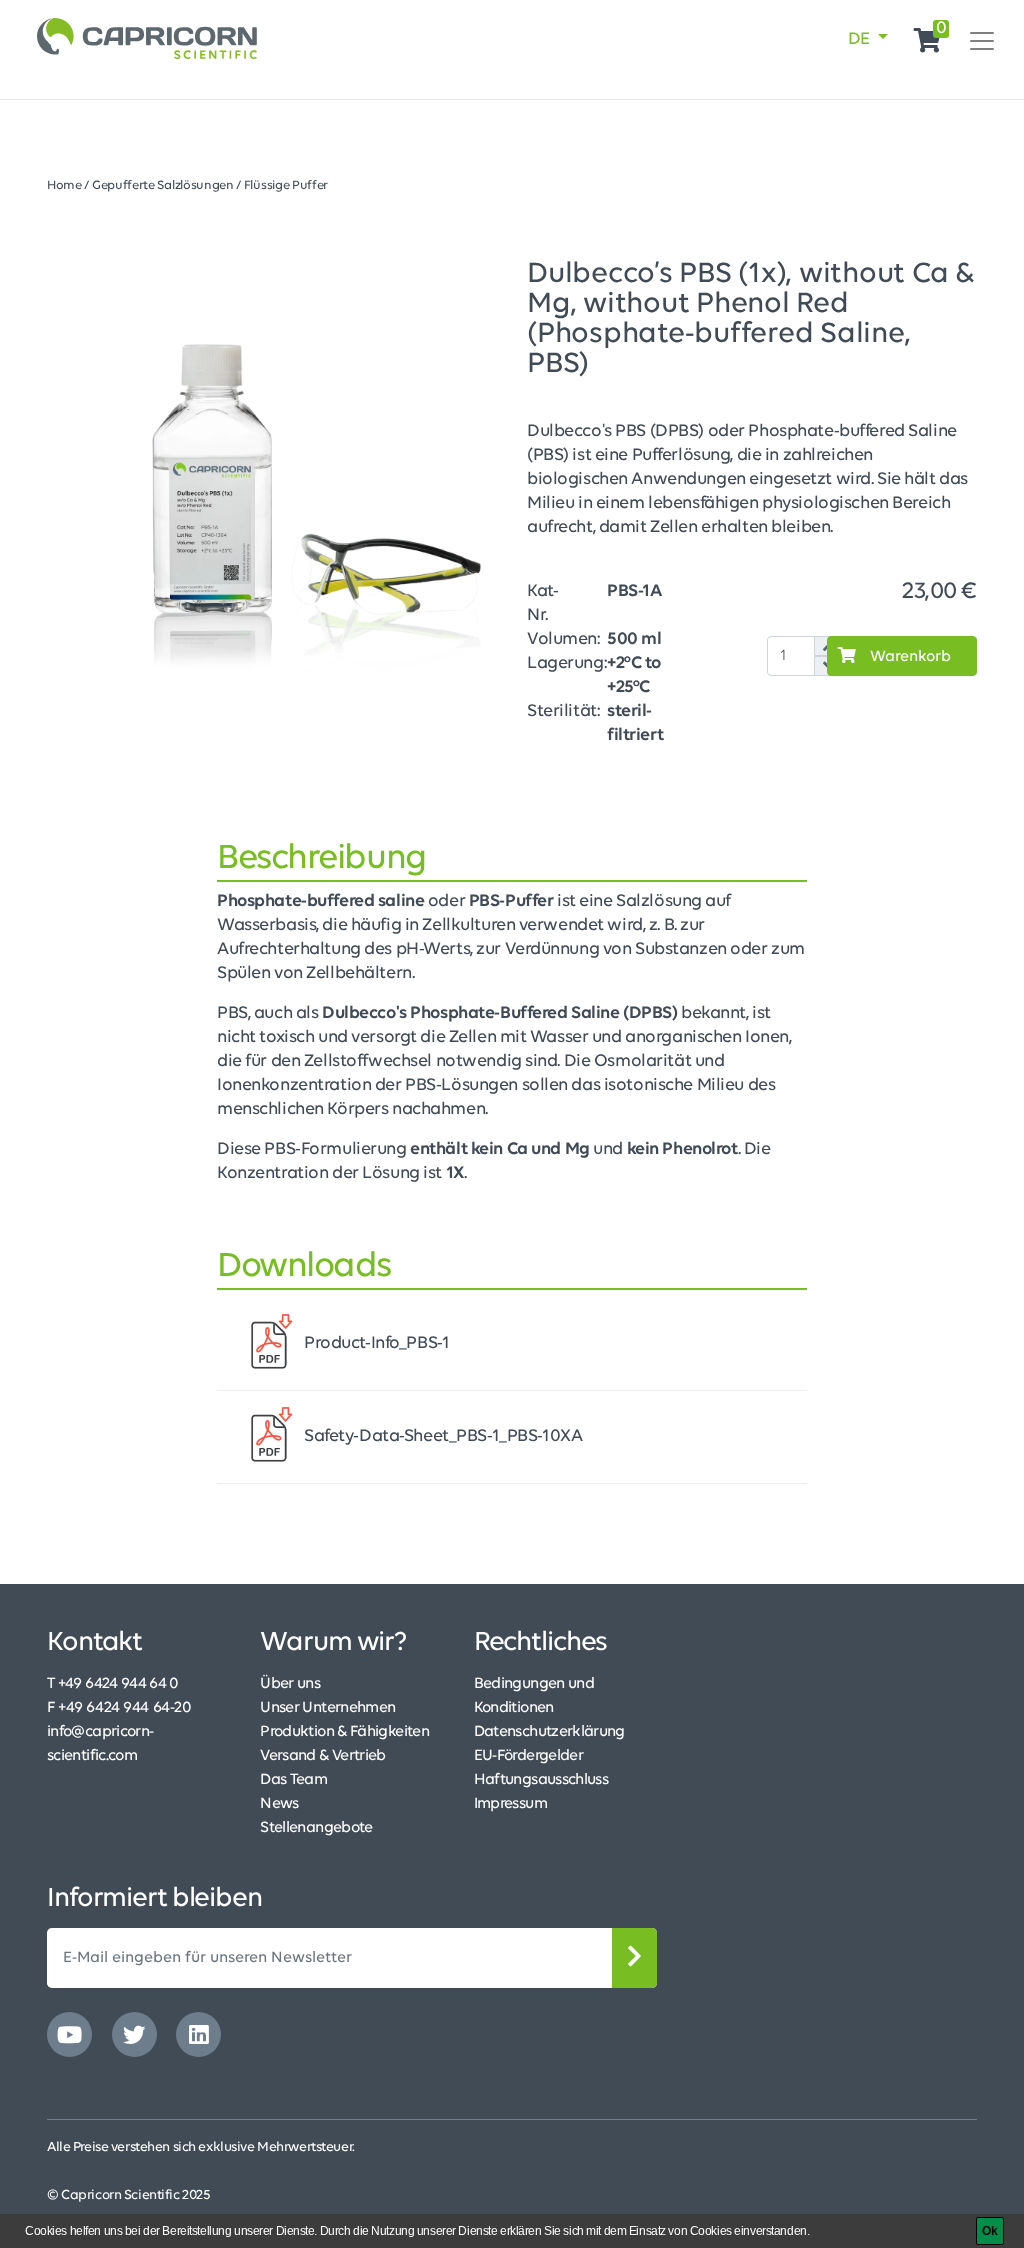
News (279, 1804)
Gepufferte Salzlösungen (163, 185)
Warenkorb (908, 657)
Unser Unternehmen (327, 1708)
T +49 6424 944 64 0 (113, 1684)
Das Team (293, 1780)
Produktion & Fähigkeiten (344, 1732)
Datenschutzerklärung (549, 1732)
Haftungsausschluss (541, 1780)
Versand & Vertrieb (322, 1756)
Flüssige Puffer (286, 185)
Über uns (290, 1684)
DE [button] (861, 40)
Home (64, 185)
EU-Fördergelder (528, 1756)
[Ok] (990, 2231)
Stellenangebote (316, 1828)
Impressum (510, 1804)
